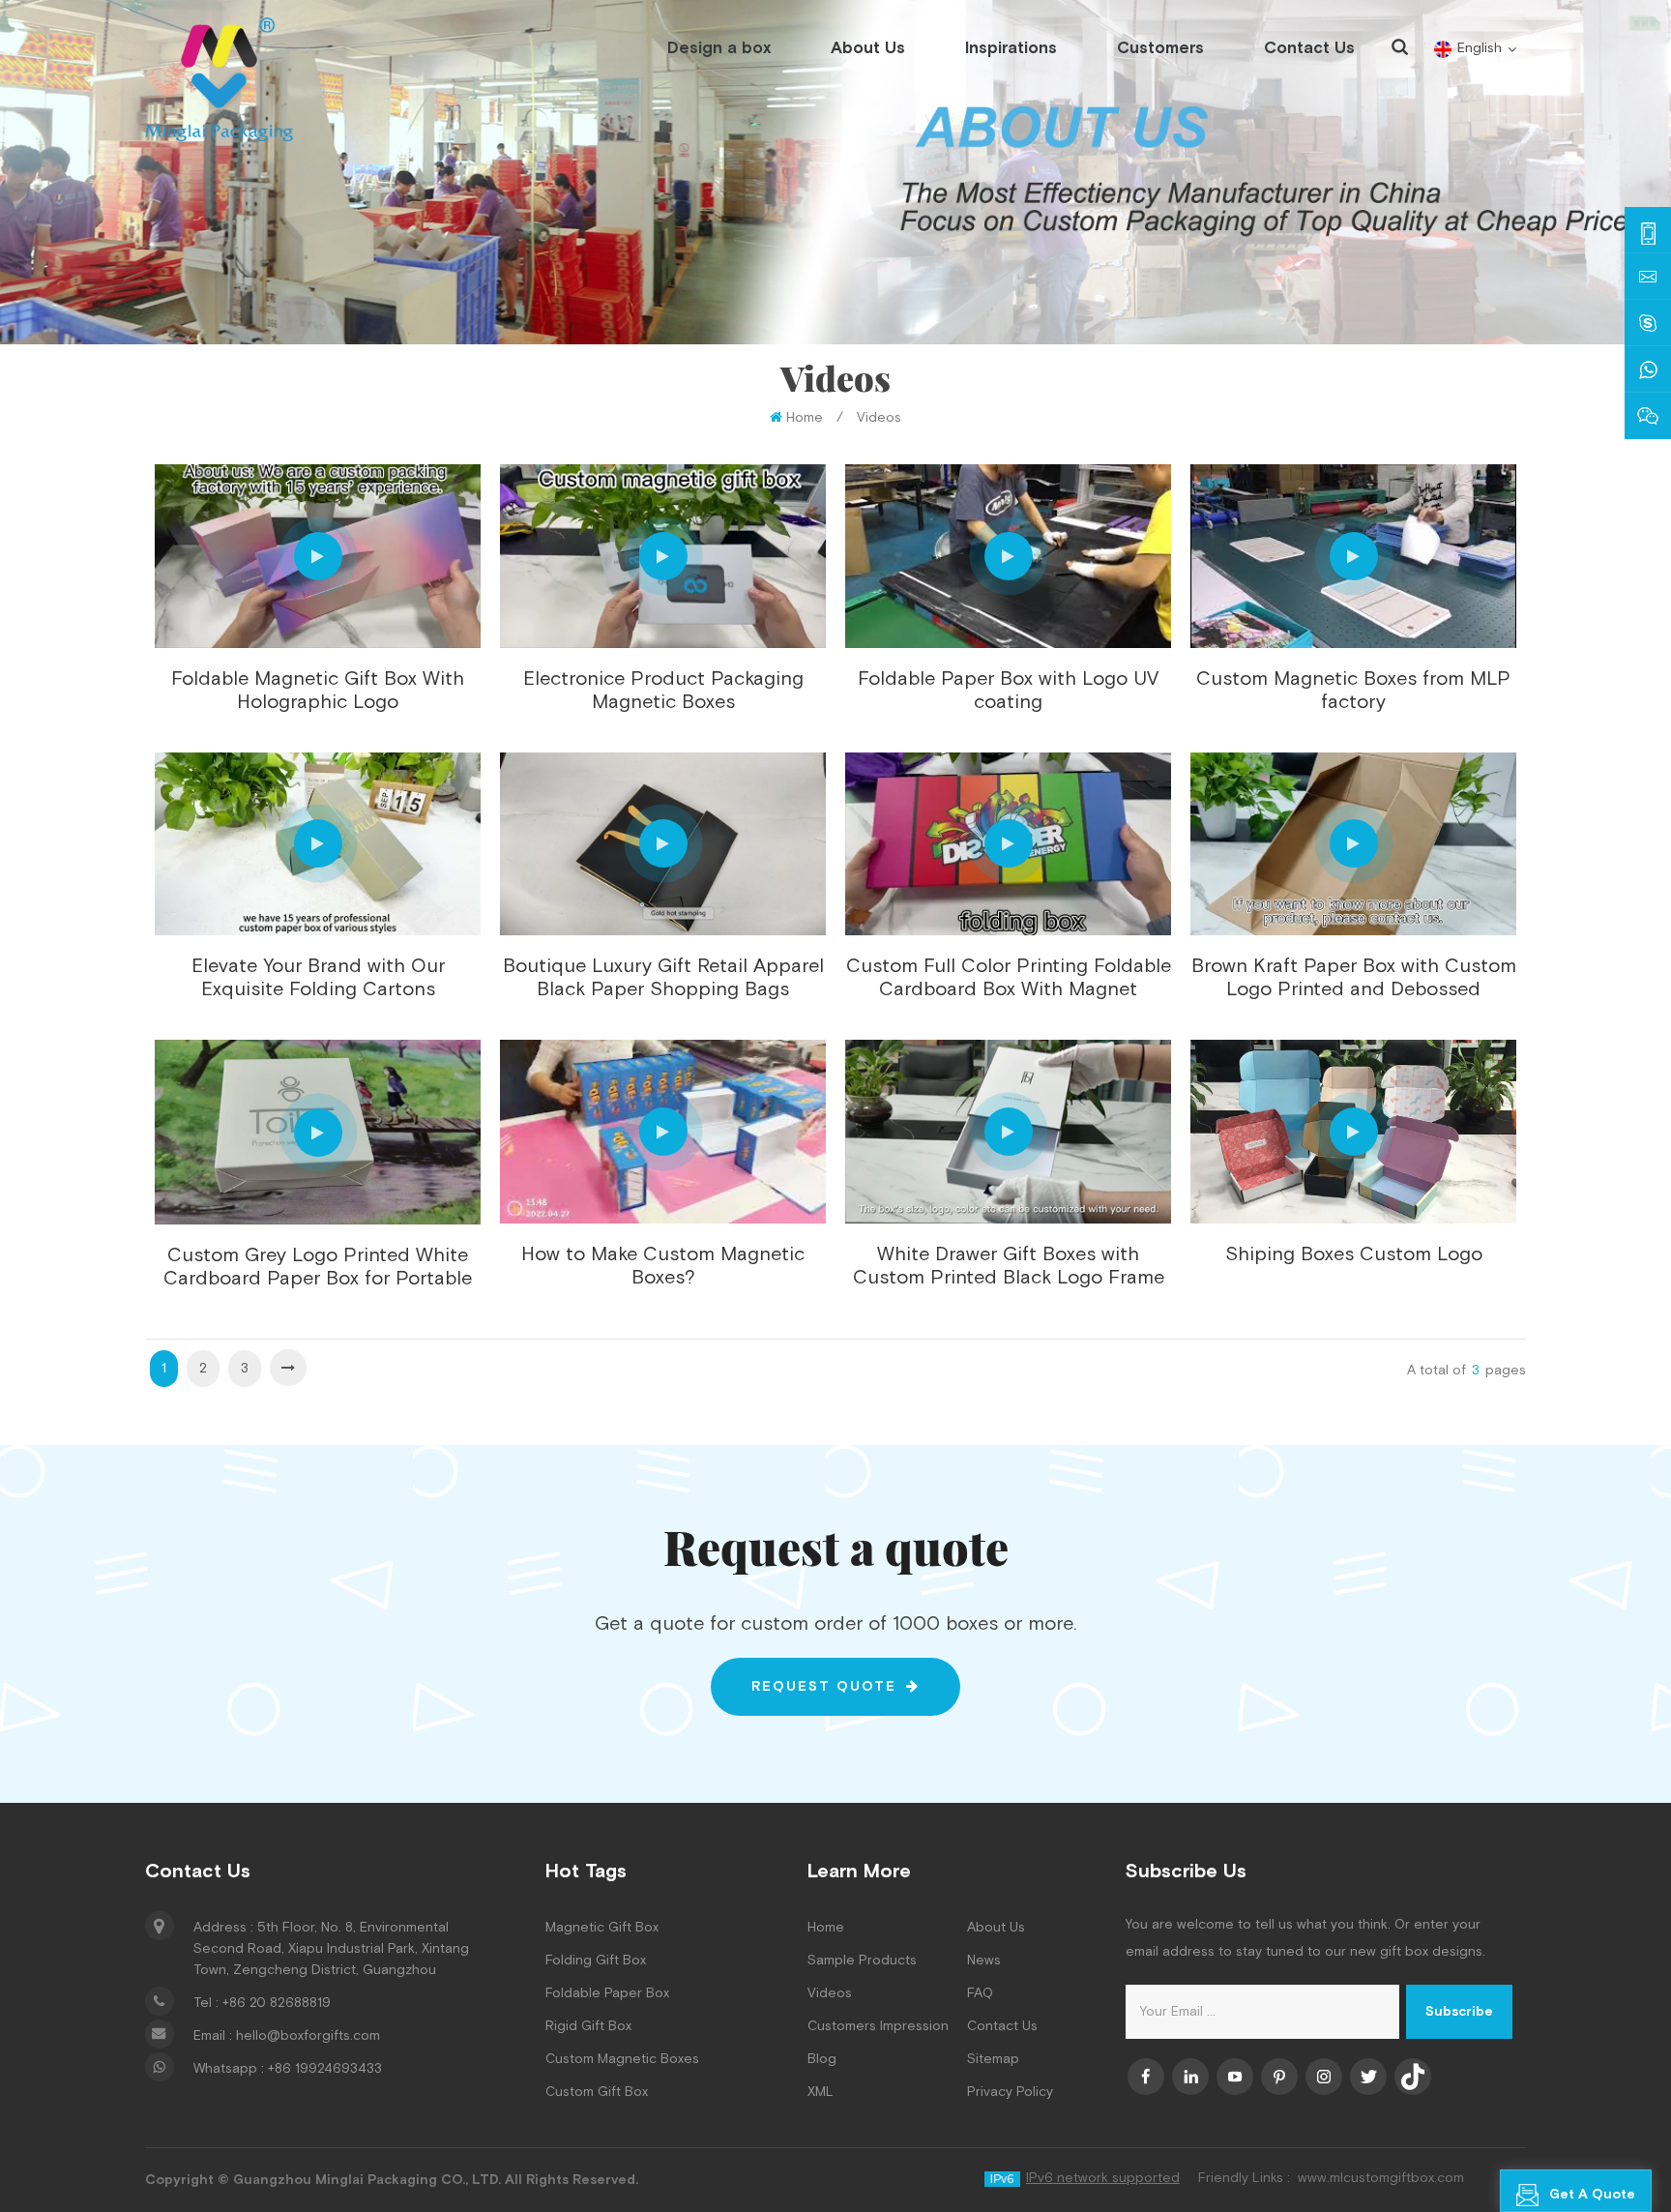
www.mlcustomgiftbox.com (1381, 2178)
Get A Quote (1592, 2195)
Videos (879, 418)
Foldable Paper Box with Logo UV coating (1008, 691)
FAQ (980, 1993)
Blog (822, 2059)
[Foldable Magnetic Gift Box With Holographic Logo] (318, 556)
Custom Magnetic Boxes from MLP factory (1353, 691)
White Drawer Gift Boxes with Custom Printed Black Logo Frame (1009, 1266)
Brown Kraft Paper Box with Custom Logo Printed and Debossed (1354, 978)
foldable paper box (607, 1993)
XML (821, 2092)
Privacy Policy (1010, 2092)
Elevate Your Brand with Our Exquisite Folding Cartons (318, 978)
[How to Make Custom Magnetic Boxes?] (663, 1132)
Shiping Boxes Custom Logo (1354, 1254)
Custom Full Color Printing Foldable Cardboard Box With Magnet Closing (1009, 978)
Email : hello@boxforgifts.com (287, 2036)
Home (805, 418)
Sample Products (862, 1961)
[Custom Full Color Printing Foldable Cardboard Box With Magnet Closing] (1008, 844)
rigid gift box (588, 2026)
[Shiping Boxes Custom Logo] (1353, 1132)
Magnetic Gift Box (602, 1928)
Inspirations (1011, 48)
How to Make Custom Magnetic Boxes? (663, 1266)
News (984, 1961)
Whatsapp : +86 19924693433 (288, 2069)
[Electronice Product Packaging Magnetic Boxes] (663, 556)
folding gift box (596, 1961)
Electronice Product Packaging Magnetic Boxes (663, 691)
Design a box (719, 48)
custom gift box (597, 2092)
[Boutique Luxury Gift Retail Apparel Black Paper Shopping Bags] (663, 844)
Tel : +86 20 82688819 (262, 2003)
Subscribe (1459, 2012)
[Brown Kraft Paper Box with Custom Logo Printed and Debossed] (1353, 844)
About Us (868, 48)
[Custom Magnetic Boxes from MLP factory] (1353, 556)
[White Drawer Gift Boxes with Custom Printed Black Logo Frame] (1008, 1132)
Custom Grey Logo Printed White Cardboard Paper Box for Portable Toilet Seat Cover (318, 1267)
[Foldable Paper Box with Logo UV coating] (1008, 556)
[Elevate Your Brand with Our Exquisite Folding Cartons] (318, 844)
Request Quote (824, 1687)
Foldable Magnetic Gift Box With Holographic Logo (318, 691)
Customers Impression (878, 2026)
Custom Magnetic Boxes (622, 2059)
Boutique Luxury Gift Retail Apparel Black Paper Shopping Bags (663, 978)
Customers (1160, 48)
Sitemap (993, 2059)
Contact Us (1309, 48)
